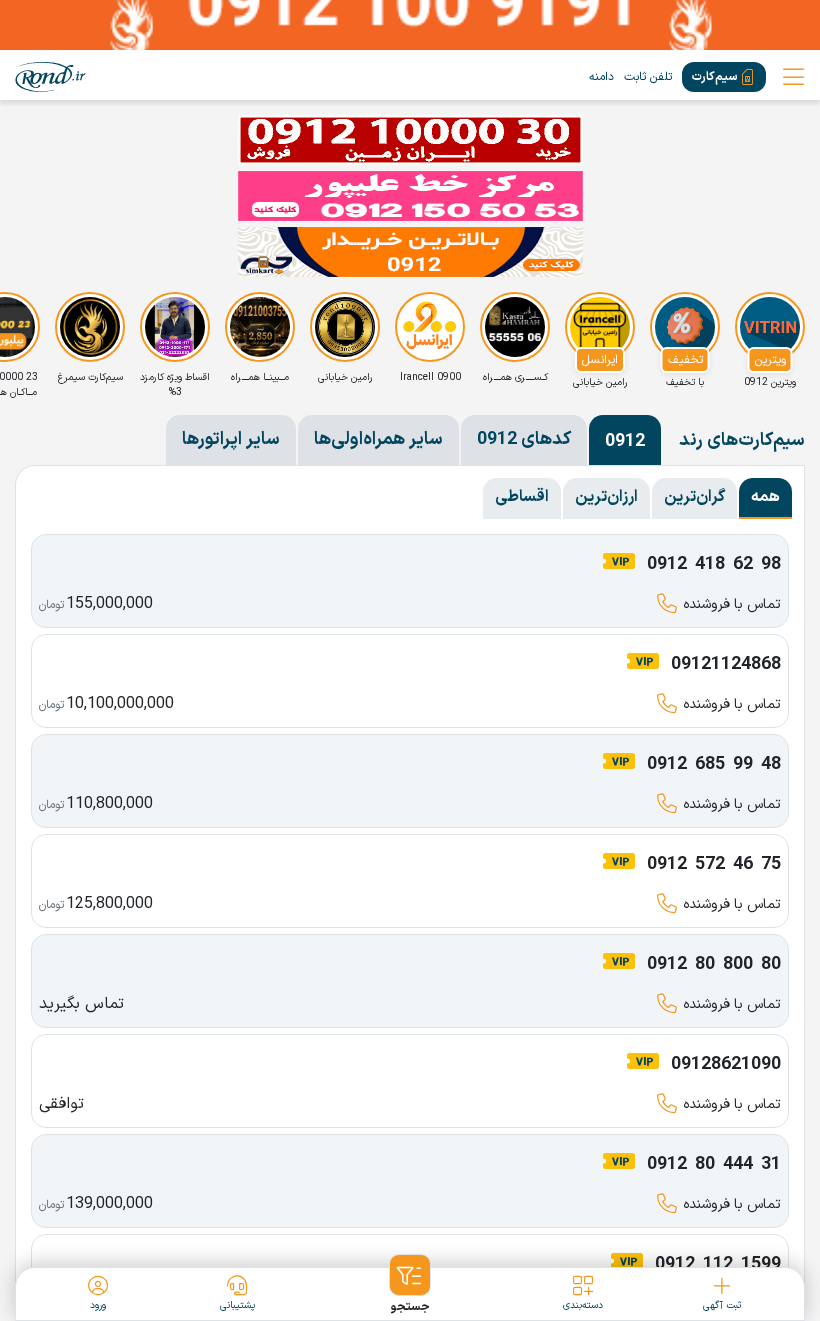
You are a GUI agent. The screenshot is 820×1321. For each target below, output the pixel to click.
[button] (410, 1285)
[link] (50, 77)
